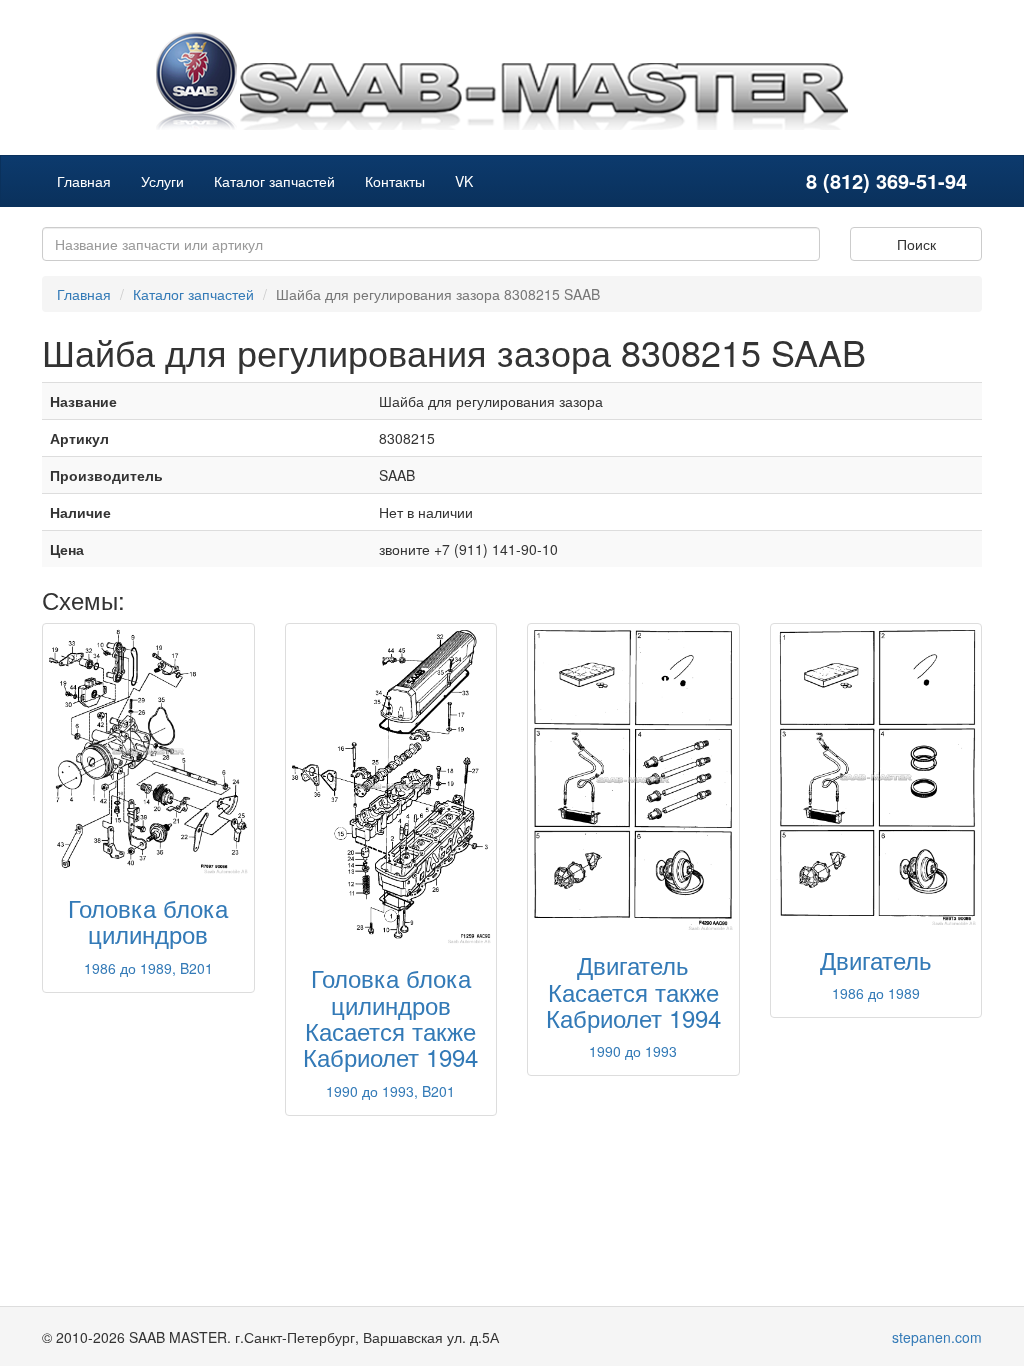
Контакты (395, 181)
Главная (84, 181)
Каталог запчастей (274, 181)
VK (464, 181)
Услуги (162, 181)
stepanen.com (937, 1337)
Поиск (916, 244)
